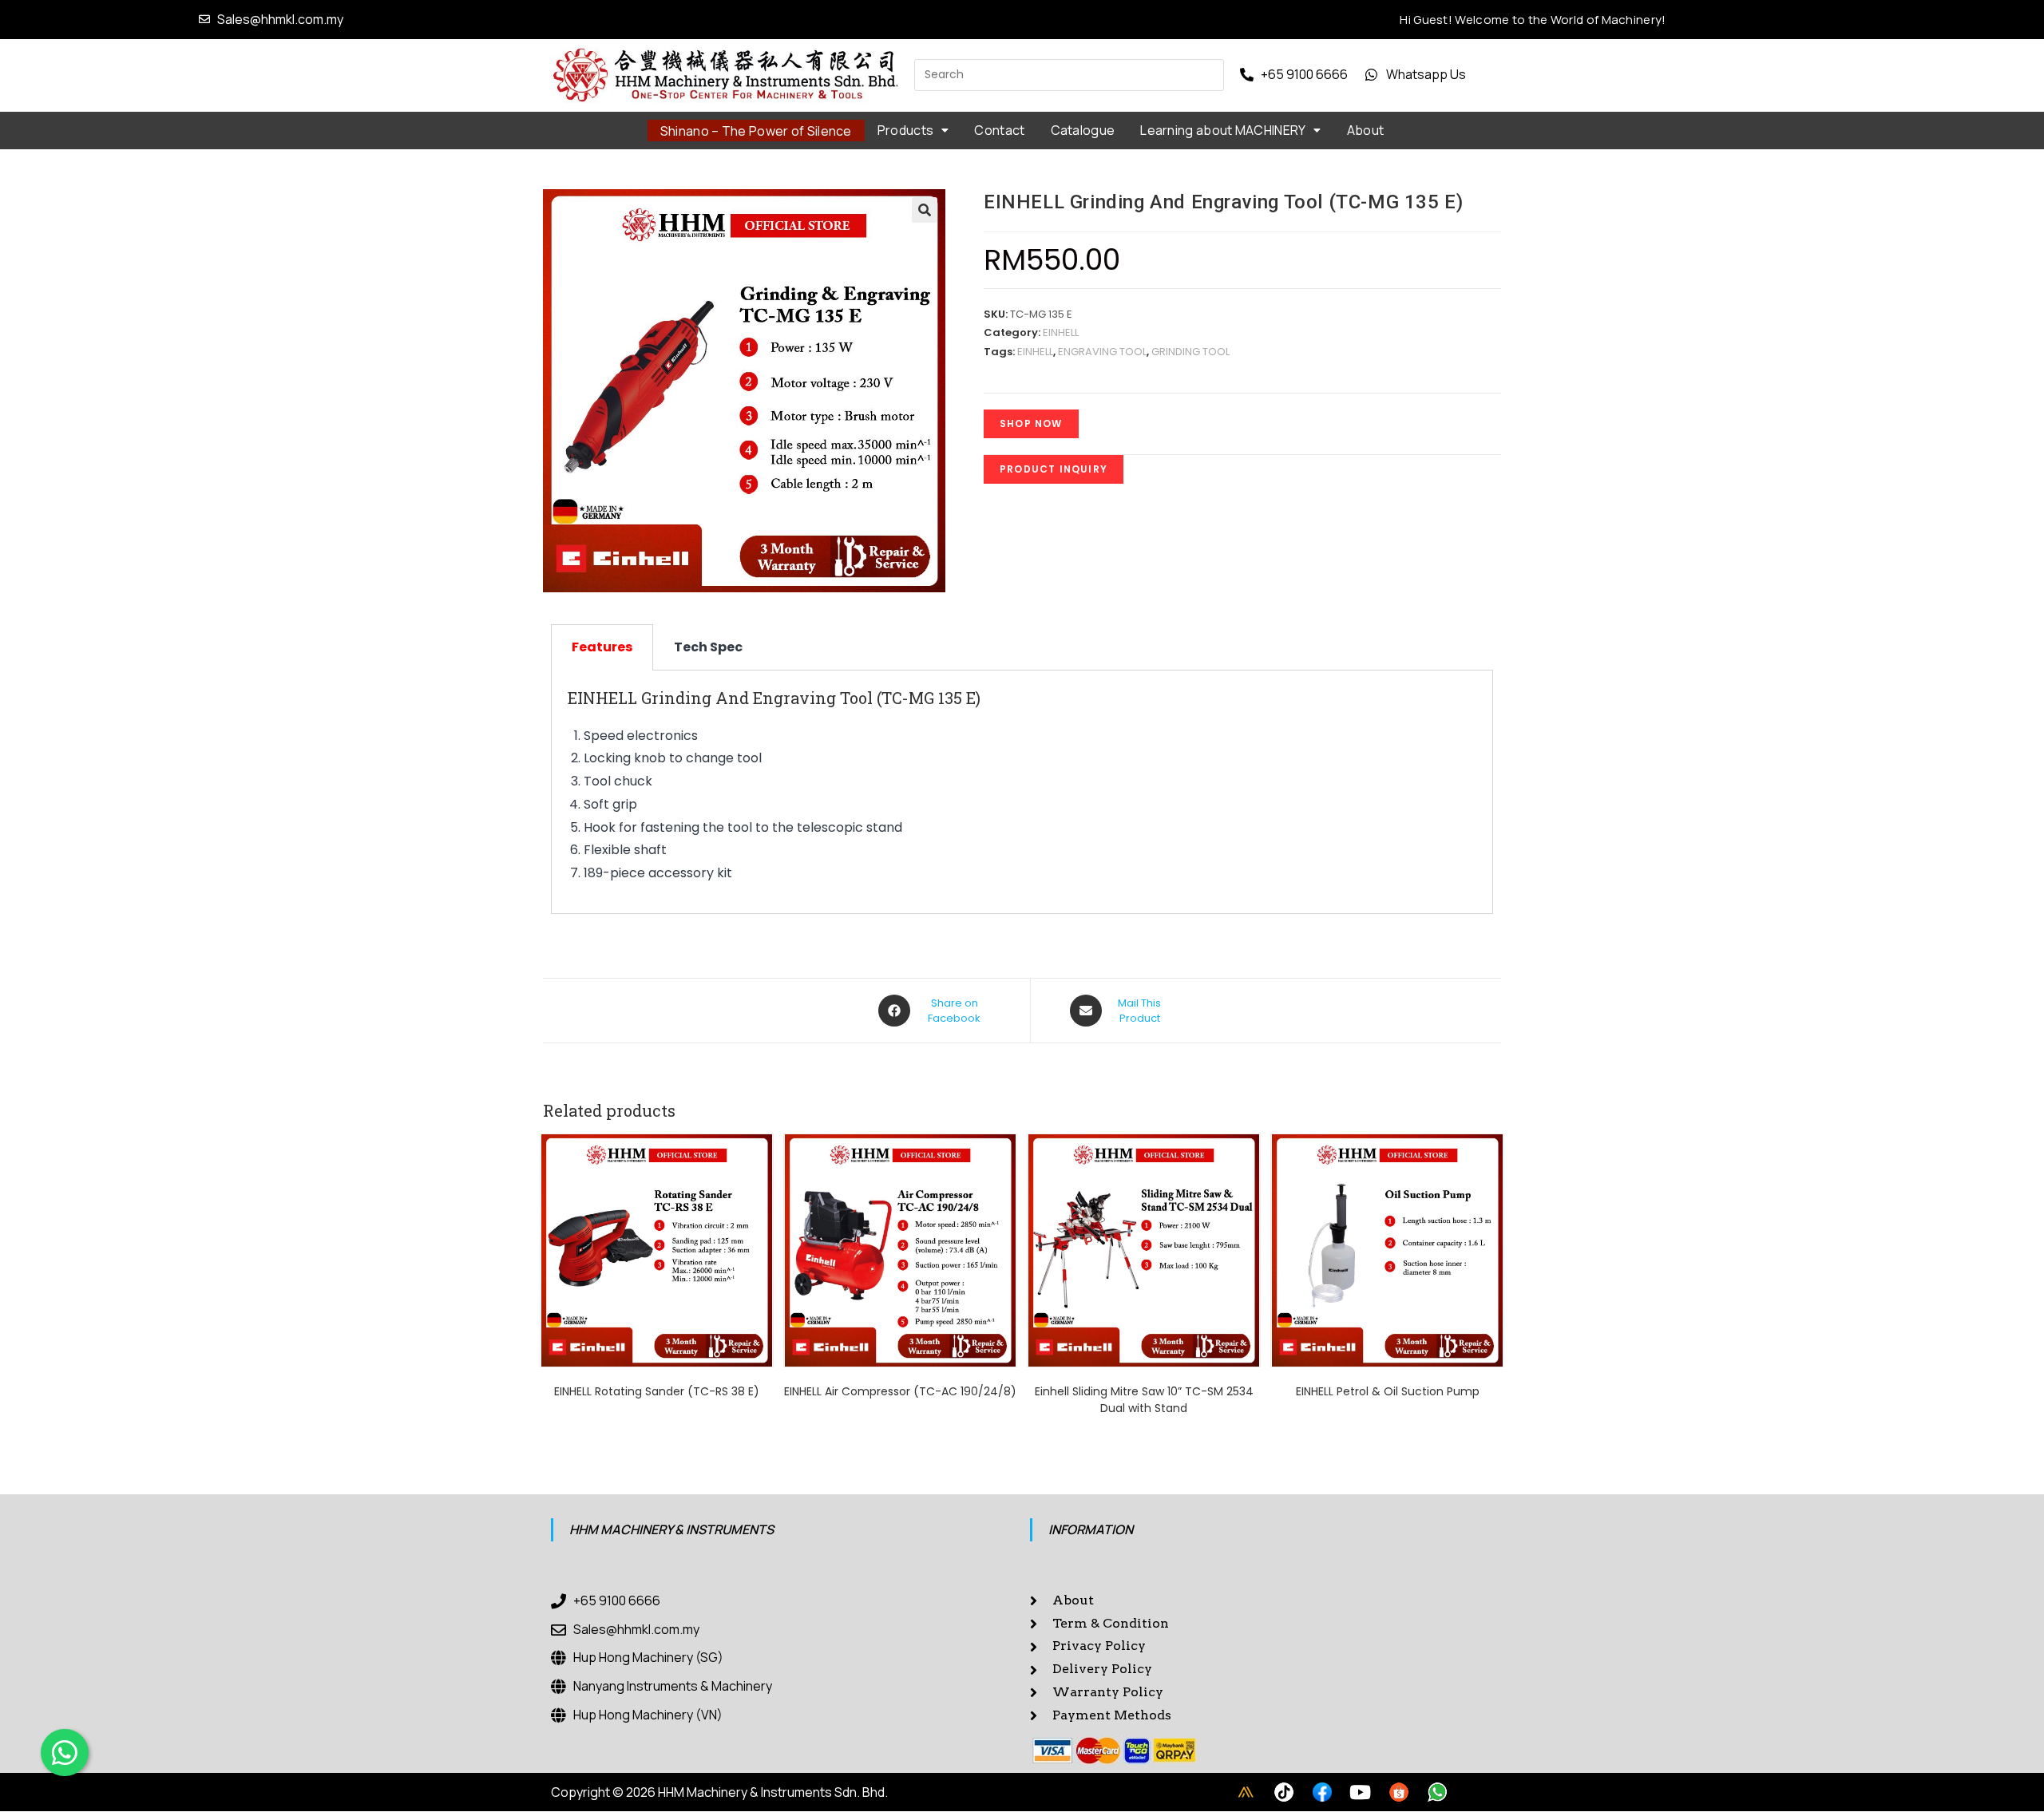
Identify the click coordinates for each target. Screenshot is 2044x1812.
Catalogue (1083, 130)
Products (905, 130)
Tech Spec (708, 647)
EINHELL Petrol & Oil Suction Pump (1388, 1391)
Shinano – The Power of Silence (756, 131)
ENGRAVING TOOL (1102, 352)
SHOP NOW (1031, 423)
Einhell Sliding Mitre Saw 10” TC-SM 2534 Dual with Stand (1144, 1400)
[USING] (1284, 1792)
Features (602, 647)
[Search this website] (1069, 74)
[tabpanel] (1022, 793)
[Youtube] (1361, 1792)
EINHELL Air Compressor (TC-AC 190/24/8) (900, 1391)
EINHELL (1061, 332)
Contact (999, 130)
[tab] (602, 647)
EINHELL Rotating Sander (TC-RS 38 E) (657, 1391)
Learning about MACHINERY (1223, 130)
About (1366, 130)
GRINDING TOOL (1190, 352)
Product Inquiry (1054, 469)
